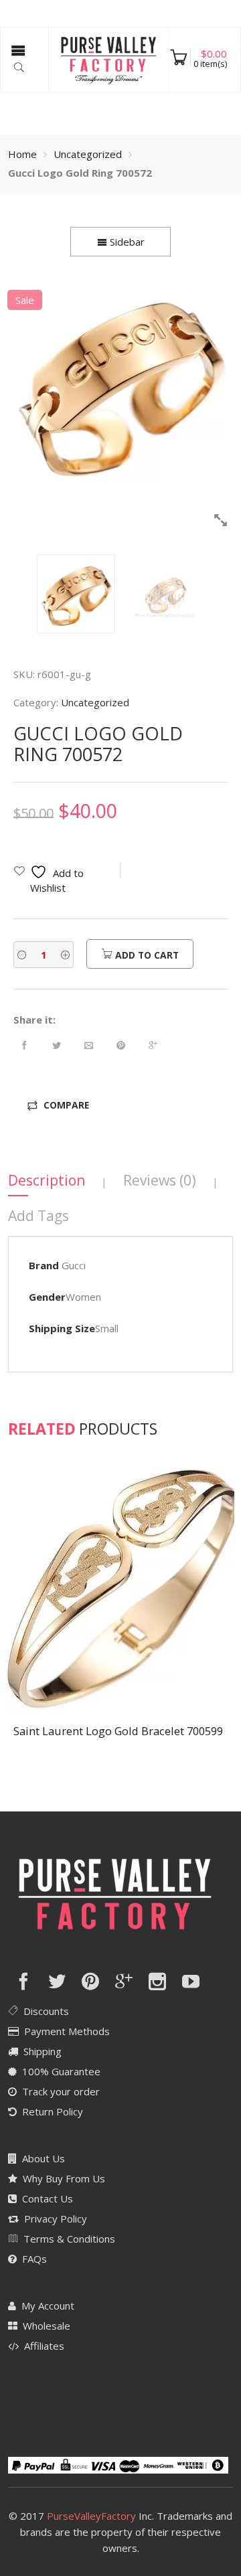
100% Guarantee (61, 2071)
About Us (44, 2158)
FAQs (34, 2259)
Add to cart (146, 955)
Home (22, 154)
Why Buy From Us (64, 2178)
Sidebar (126, 242)
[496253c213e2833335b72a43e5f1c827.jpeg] (121, 383)
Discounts (46, 2011)
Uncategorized (88, 154)
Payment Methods (67, 2031)
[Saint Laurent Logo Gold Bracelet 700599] (120, 1587)
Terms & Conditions (69, 2239)
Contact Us (48, 2198)
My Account (48, 2306)
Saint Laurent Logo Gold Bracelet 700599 (118, 1731)
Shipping (43, 2051)
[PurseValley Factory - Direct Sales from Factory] (108, 59)
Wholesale (47, 2326)
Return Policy (53, 2111)
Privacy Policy (56, 2219)
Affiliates (44, 2346)
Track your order (61, 2091)
